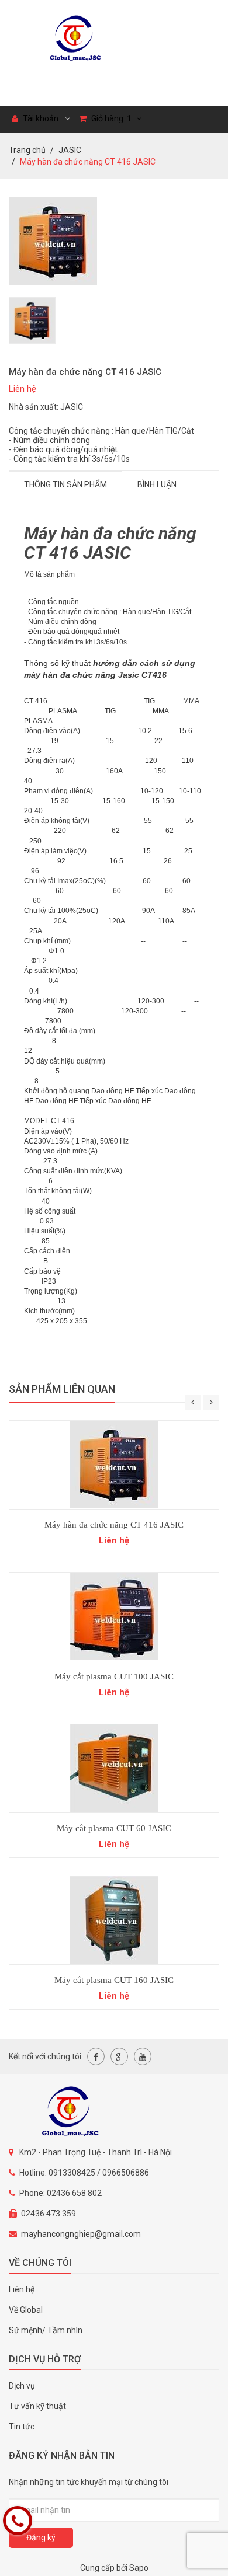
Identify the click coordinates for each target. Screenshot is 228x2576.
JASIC (70, 150)
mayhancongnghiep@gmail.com (81, 2234)
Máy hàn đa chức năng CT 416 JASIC (114, 1525)
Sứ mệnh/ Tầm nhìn (46, 2330)
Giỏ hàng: (110, 118)
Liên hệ (22, 2289)
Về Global (26, 2310)
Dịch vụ (22, 2386)
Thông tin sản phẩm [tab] (65, 484)
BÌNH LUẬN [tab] (157, 484)
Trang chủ (27, 150)
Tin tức (22, 2427)
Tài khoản (40, 118)
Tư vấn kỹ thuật (37, 2406)
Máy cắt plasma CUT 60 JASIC (114, 1828)
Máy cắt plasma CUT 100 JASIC (114, 1676)
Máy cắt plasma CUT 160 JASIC (114, 1980)
